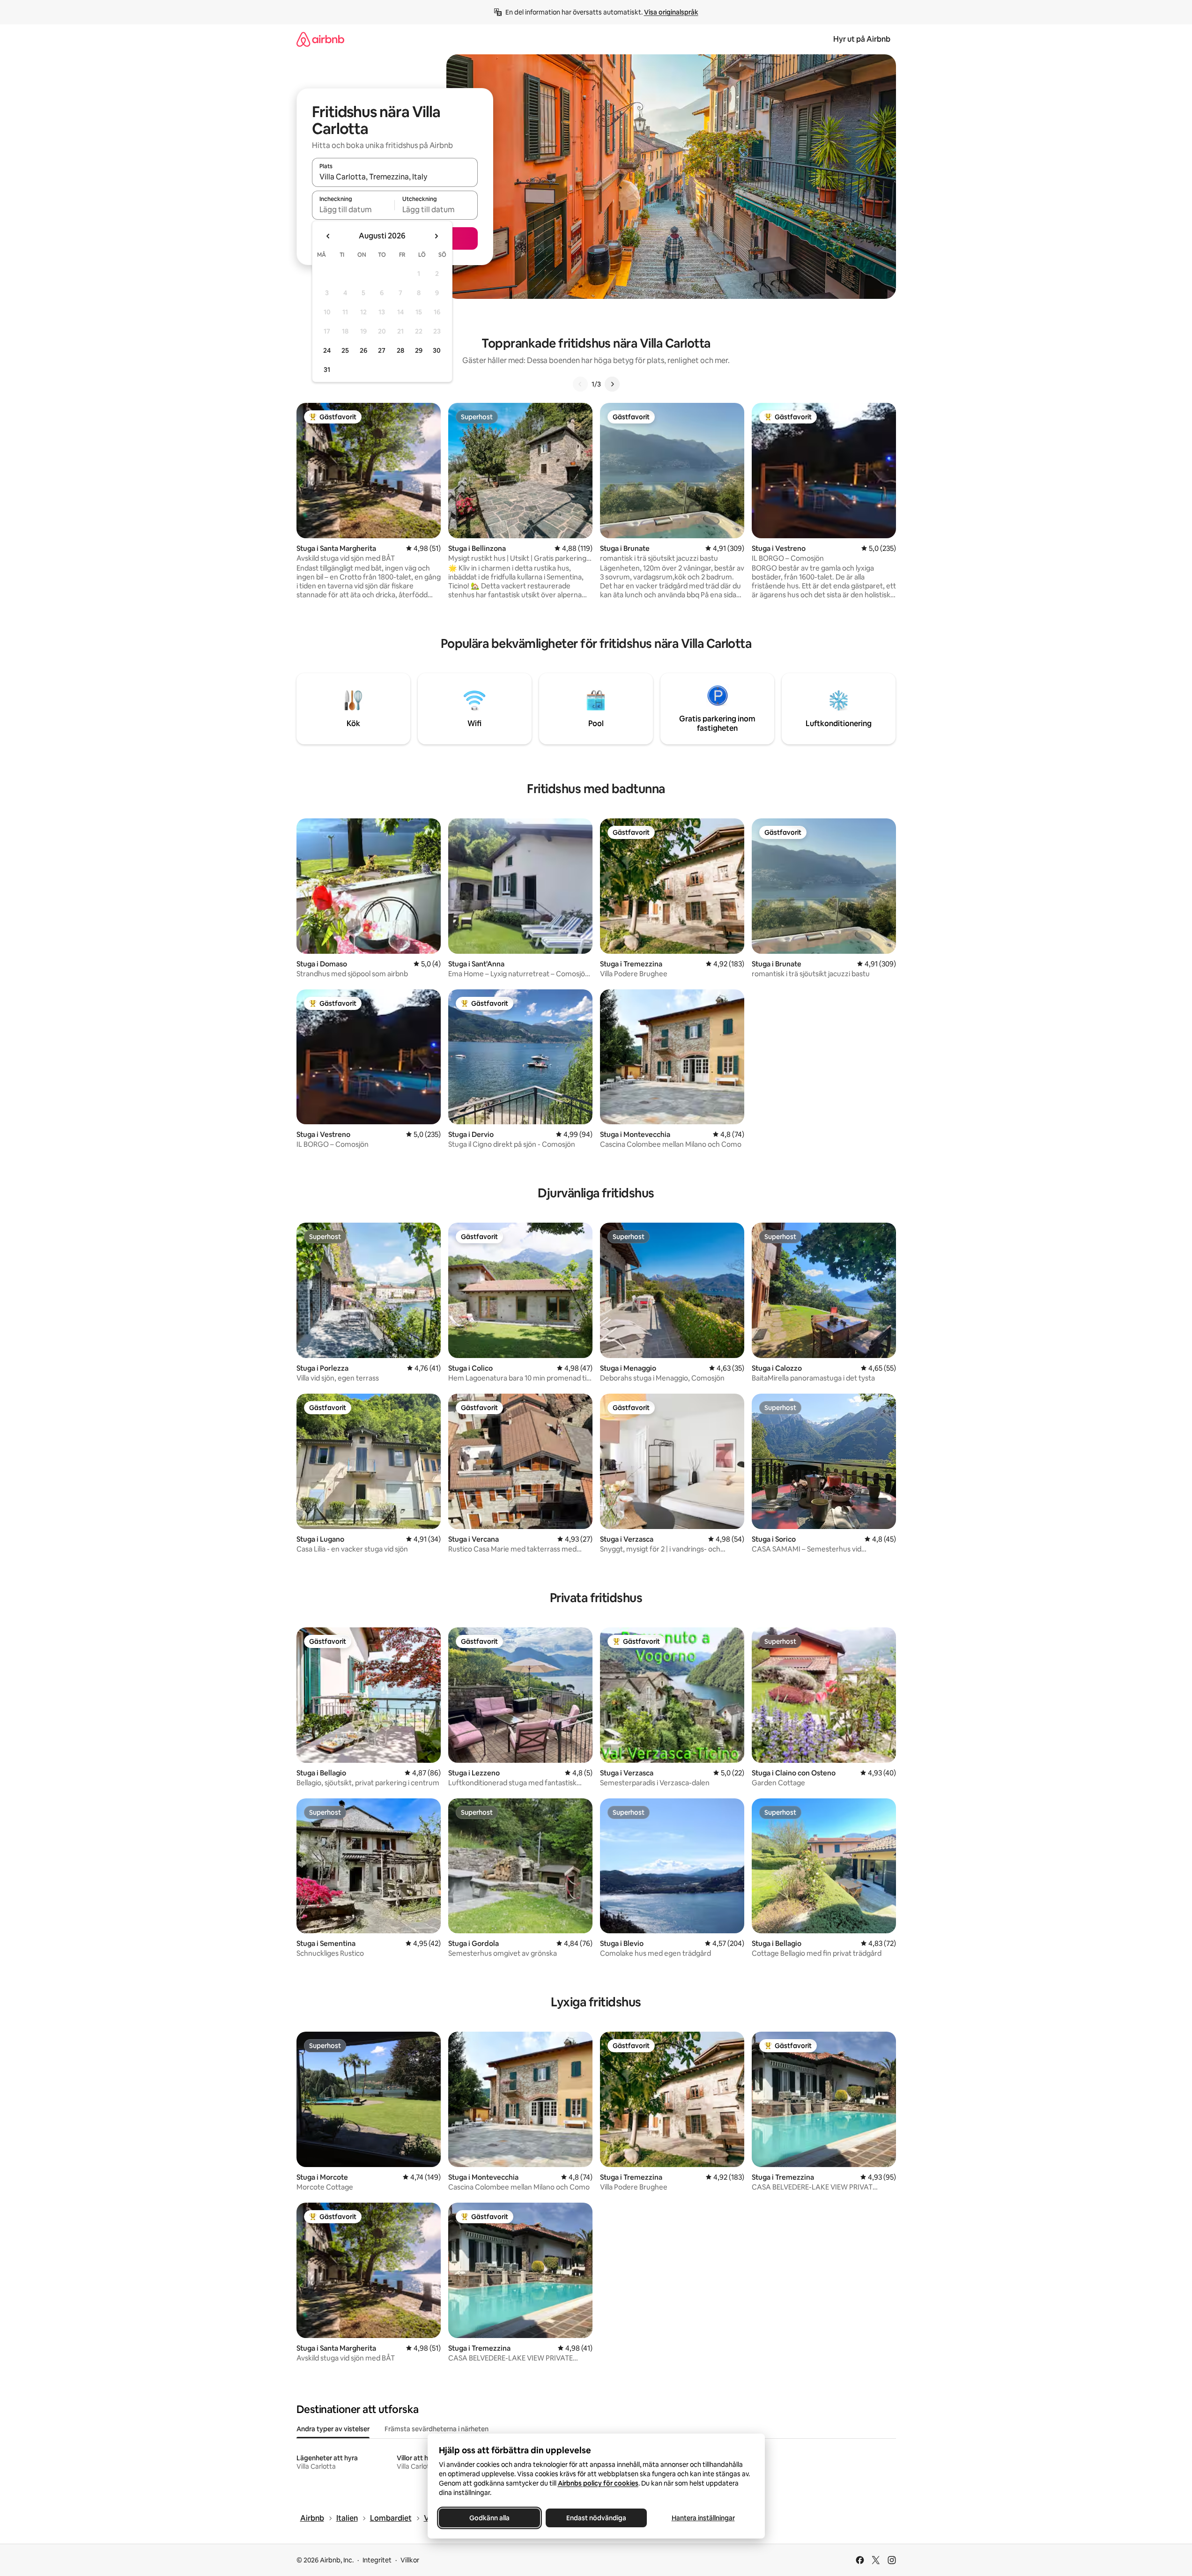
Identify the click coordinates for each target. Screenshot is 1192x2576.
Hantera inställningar (703, 2518)
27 (382, 350)
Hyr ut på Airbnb (862, 39)
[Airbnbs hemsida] (320, 39)
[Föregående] (580, 384)
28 (400, 350)
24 (327, 350)
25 (345, 350)
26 (363, 350)
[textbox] (353, 209)
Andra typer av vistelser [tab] (333, 2429)
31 (327, 370)
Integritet (377, 2560)
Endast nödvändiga (596, 2518)
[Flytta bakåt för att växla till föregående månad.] (328, 236)
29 (419, 350)
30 (437, 350)
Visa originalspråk (671, 12)
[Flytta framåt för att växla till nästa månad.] (436, 236)
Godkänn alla (489, 2518)
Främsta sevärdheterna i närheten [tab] (437, 2429)
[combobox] (395, 177)
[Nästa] (612, 384)
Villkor (410, 2560)
